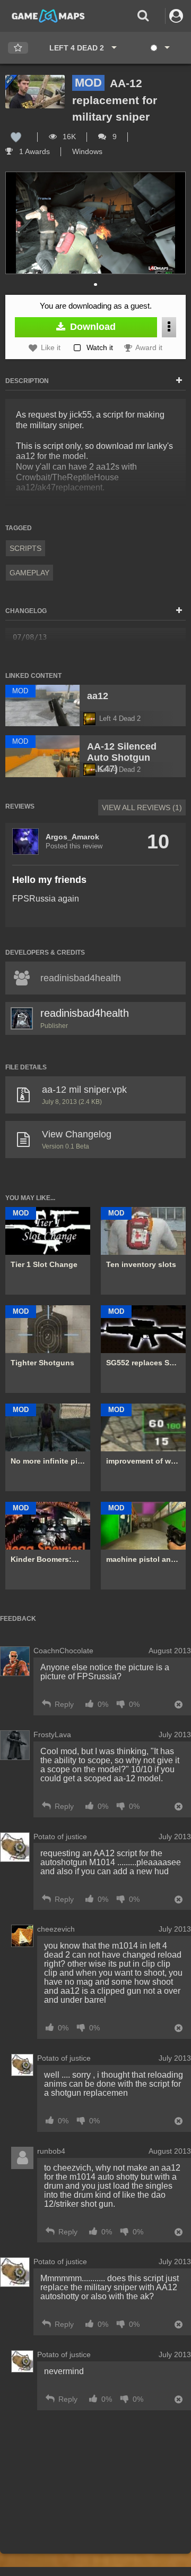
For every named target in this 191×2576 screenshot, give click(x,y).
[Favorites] (18, 48)
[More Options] (169, 327)
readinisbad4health (85, 1013)
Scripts (25, 548)
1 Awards (33, 151)
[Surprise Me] (159, 48)
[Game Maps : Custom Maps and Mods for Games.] (48, 15)
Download (92, 327)
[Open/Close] (179, 381)
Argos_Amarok (72, 837)
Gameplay (29, 573)
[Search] (143, 16)
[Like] (16, 137)
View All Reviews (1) (142, 807)
